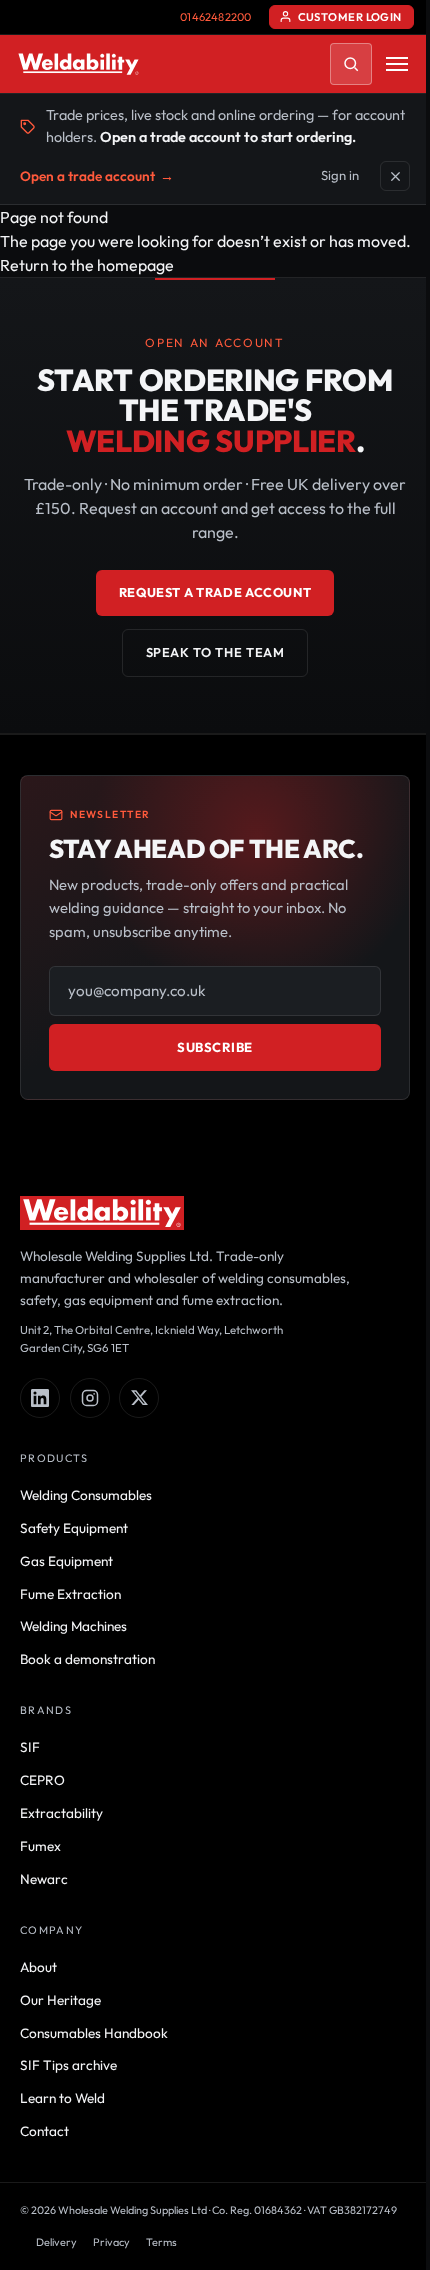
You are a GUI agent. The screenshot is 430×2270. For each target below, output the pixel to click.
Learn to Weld (62, 2098)
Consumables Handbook (94, 2033)
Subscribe (215, 1047)
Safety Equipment (74, 1528)
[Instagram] (90, 1398)
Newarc (44, 1879)
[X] (139, 1398)
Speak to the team (215, 652)
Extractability (61, 1813)
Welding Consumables (86, 1495)
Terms (161, 2242)
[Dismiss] (395, 176)
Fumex (40, 1846)
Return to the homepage (87, 265)
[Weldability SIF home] (78, 64)
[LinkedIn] (40, 1398)
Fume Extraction (70, 1594)
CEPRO (42, 1780)
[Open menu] (397, 64)
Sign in (340, 175)
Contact (44, 2131)
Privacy (111, 2242)
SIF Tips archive (68, 2065)
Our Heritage (60, 2000)
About (38, 1967)
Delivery (56, 2242)
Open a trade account (97, 176)
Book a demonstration (87, 1659)
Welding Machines (73, 1626)
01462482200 (215, 17)
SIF (30, 1747)
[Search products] (351, 64)
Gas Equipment (66, 1561)
